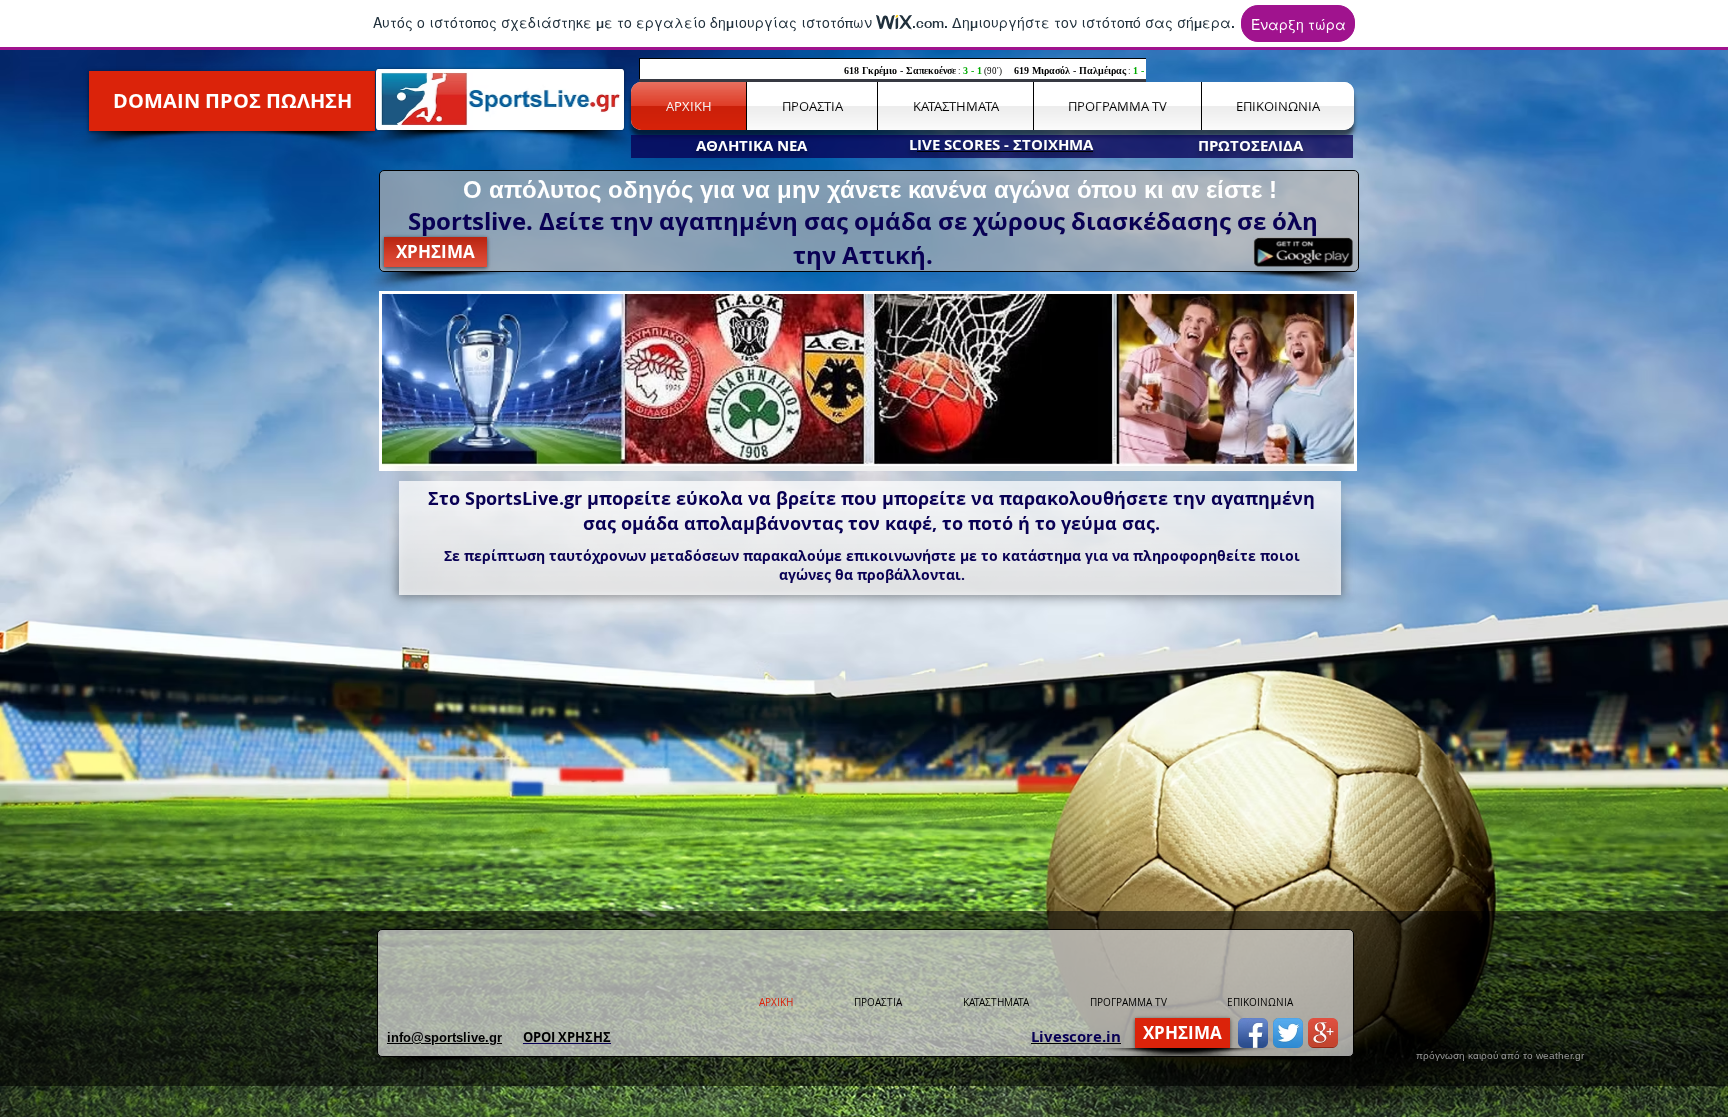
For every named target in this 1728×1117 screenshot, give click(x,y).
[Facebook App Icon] (1253, 1033)
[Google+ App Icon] (1323, 1033)
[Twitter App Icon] (1288, 1033)
